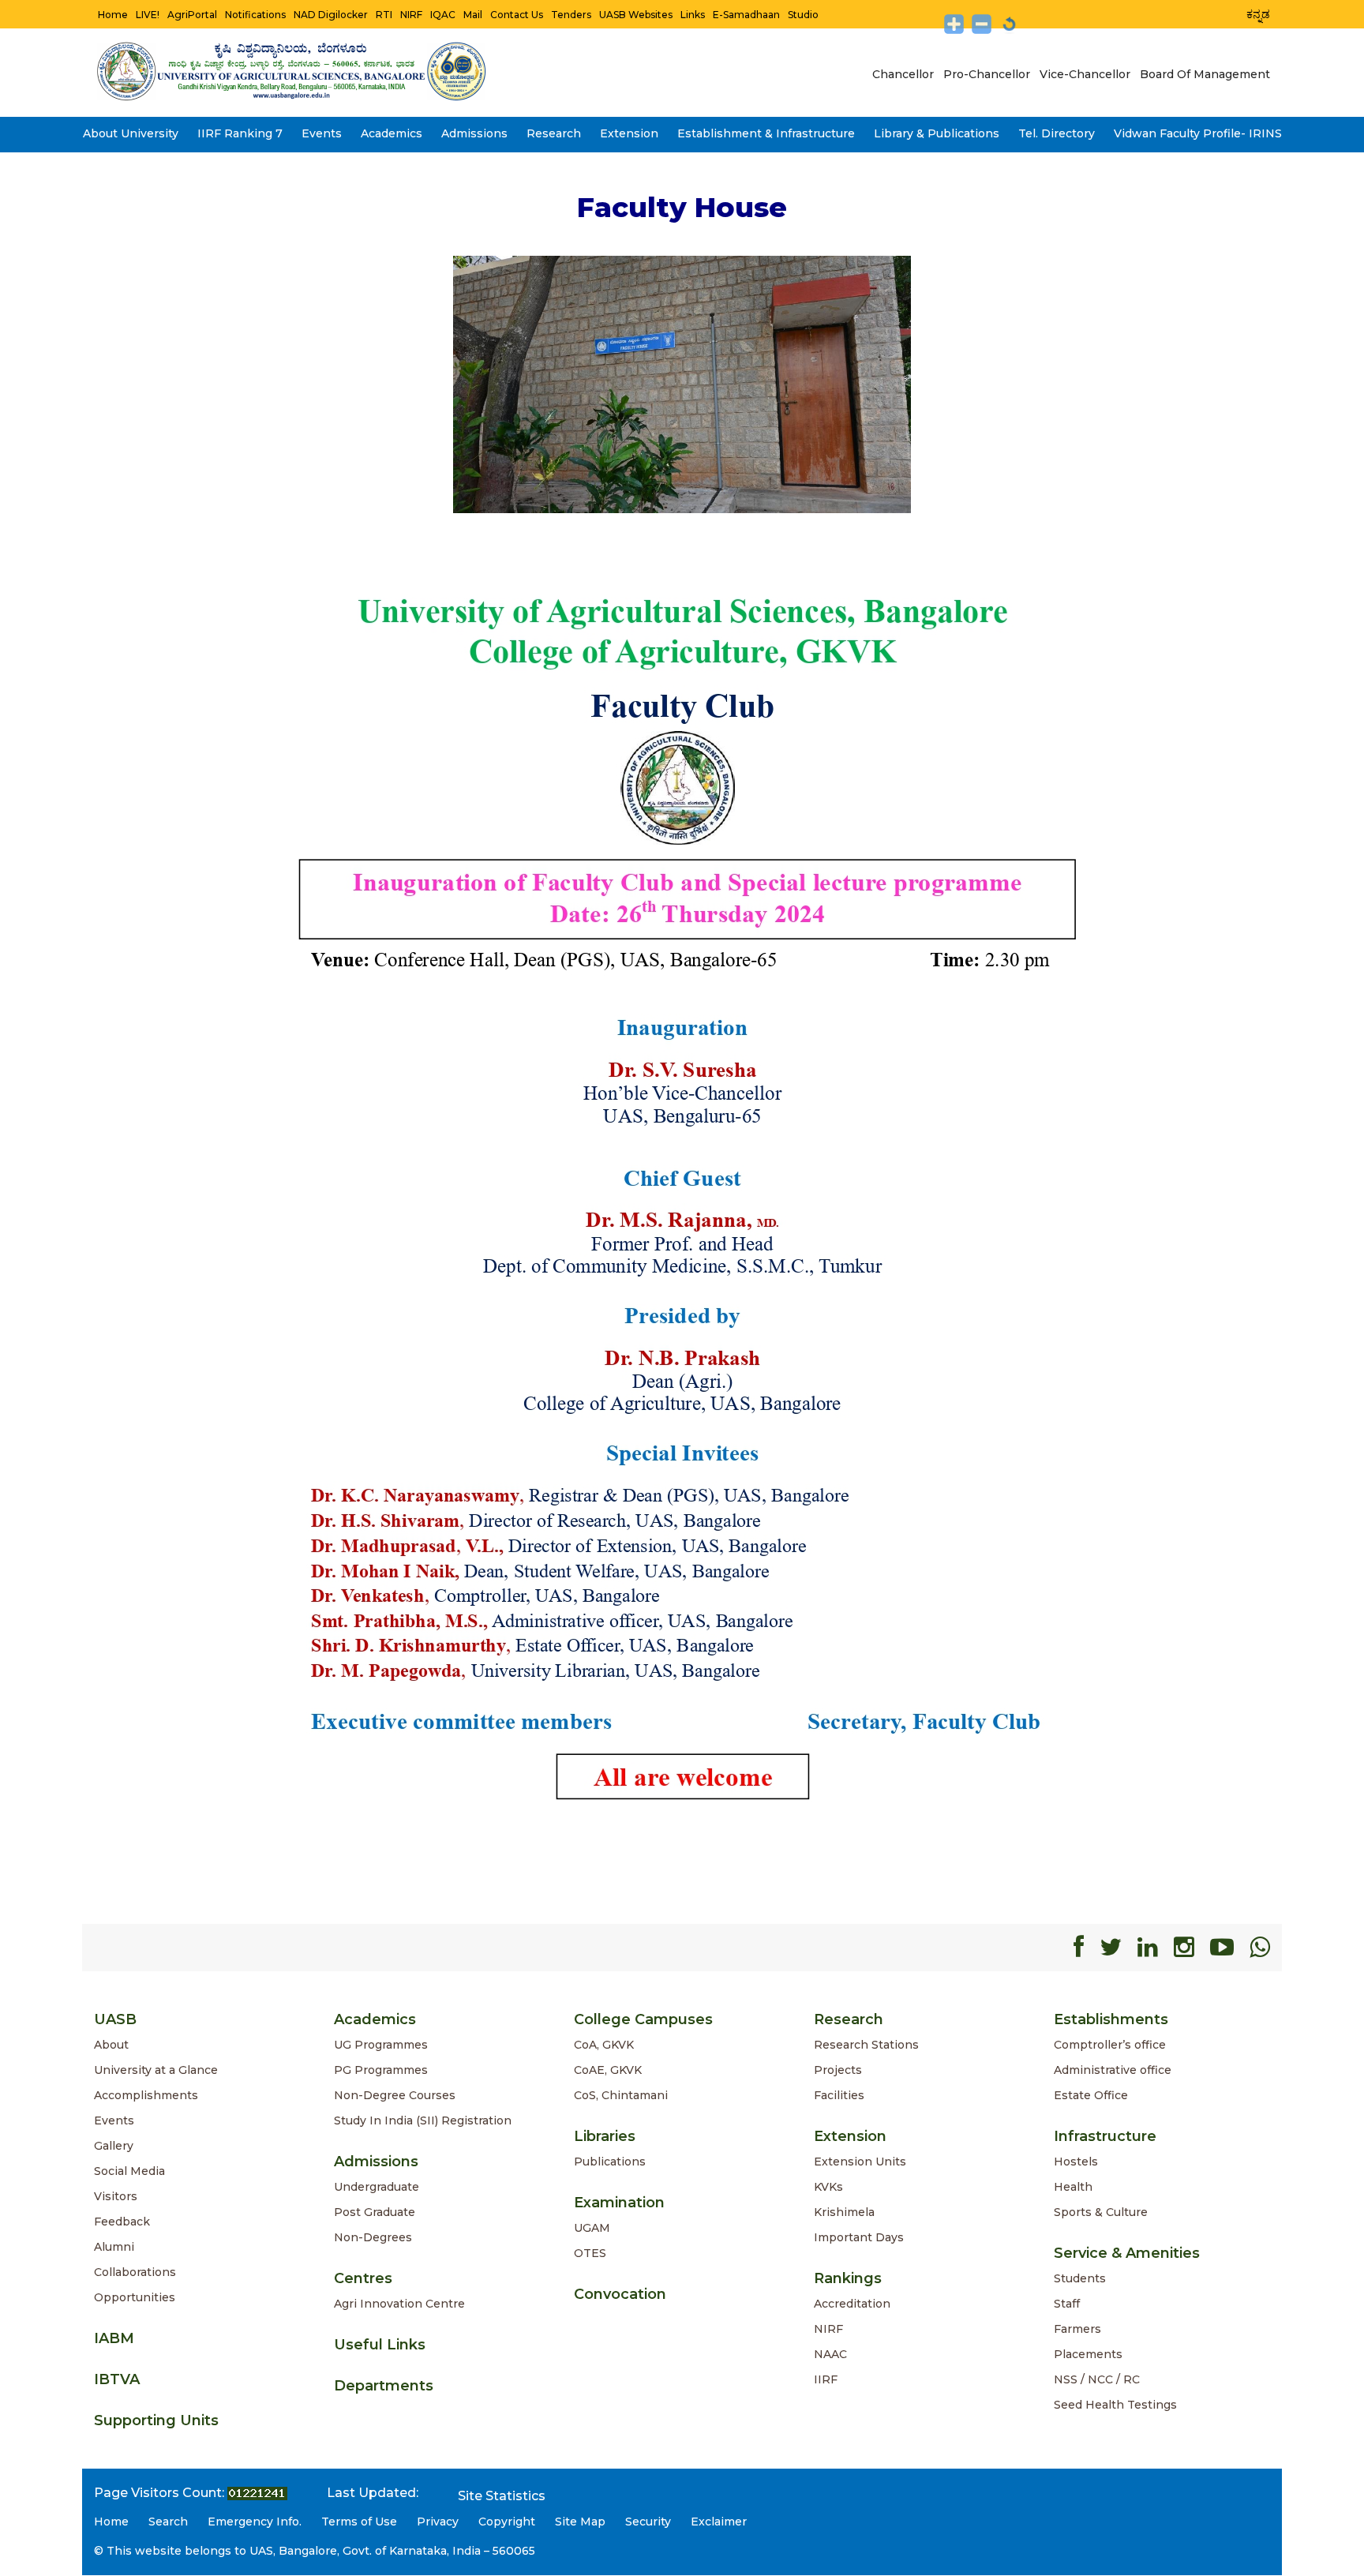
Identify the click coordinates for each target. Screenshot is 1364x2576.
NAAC (830, 2354)
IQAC (443, 15)
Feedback (122, 2222)
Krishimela (844, 2212)
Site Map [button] (580, 2522)
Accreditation (852, 2304)
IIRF (826, 2379)
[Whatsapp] (1260, 1947)
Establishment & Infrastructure (766, 133)
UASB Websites (636, 15)
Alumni (114, 2247)
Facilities (839, 2095)
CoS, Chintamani (621, 2095)
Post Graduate (375, 2212)
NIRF (411, 15)
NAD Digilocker (331, 15)
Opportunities (135, 2297)
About (111, 2045)
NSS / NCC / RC (1097, 2379)
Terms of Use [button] (359, 2522)
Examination (619, 2203)
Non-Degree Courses (395, 2095)
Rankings (848, 2278)
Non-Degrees (373, 2237)
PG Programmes (381, 2070)
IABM (114, 2338)
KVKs (828, 2187)
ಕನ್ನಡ (1258, 14)
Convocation (620, 2294)
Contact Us (517, 15)
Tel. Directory (1057, 133)
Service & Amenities (1127, 2253)
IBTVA (117, 2379)
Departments (384, 2386)
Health (1073, 2187)
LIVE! (148, 15)
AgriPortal (192, 15)
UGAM (592, 2228)
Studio (803, 15)
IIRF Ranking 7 (240, 133)
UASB (115, 2019)
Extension (629, 133)
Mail (473, 15)
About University (131, 133)
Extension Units (860, 2162)
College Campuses (643, 2019)
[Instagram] (1184, 1947)
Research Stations (866, 2045)
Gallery (114, 2146)
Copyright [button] (507, 2522)
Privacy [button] (438, 2522)
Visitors (116, 2196)
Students (1080, 2278)
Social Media (129, 2171)
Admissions (474, 133)
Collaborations (135, 2272)
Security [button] (648, 2522)
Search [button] (168, 2522)
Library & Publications (937, 133)
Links (693, 15)
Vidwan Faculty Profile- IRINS (1198, 133)
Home (113, 15)
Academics (392, 133)
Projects (838, 2070)
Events (322, 133)
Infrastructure (1105, 2136)
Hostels (1076, 2162)
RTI (384, 15)
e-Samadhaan (746, 15)
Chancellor (903, 74)
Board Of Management (1205, 74)
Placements (1088, 2354)
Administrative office (1113, 2070)
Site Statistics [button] (502, 2496)
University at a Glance (156, 2070)
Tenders (571, 15)
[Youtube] (1222, 1947)
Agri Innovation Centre (399, 2304)
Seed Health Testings (1115, 2405)
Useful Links (380, 2345)
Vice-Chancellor (1085, 74)
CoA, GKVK (604, 2045)
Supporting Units (156, 2420)
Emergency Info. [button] (255, 2522)
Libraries (605, 2136)
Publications (610, 2162)
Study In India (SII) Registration (423, 2120)
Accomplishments (146, 2095)
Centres (363, 2278)
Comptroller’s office (1110, 2045)
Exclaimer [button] (719, 2522)
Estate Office (1091, 2095)
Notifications (255, 15)
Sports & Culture (1101, 2212)
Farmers (1077, 2329)
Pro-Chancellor (987, 74)
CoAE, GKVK (608, 2070)
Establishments (1111, 2019)
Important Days (859, 2237)
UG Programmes (381, 2045)
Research (554, 133)
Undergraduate (377, 2187)
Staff (1067, 2304)
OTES (590, 2253)
